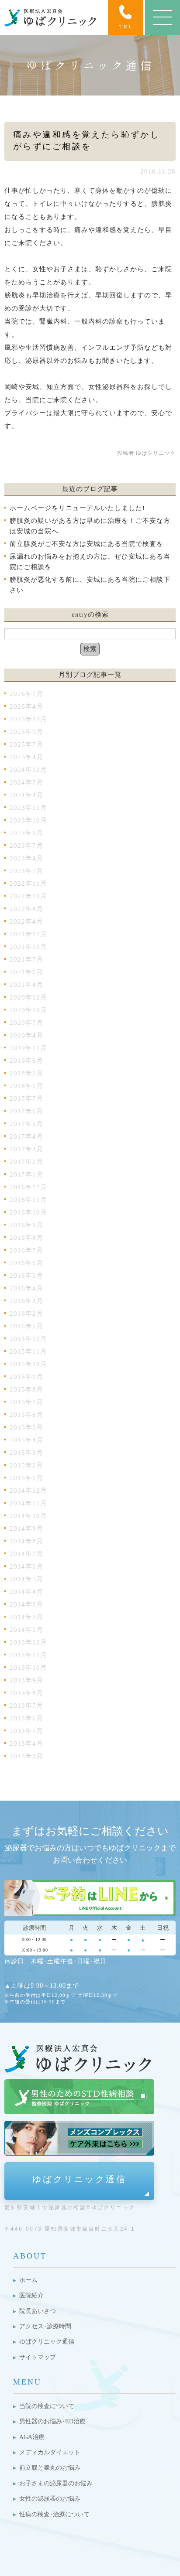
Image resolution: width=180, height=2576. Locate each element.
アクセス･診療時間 (45, 2326)
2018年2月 (26, 1073)
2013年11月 (28, 1655)
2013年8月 (26, 1693)
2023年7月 (26, 846)
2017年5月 (26, 1124)
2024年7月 (26, 782)
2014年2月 (26, 1617)
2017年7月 (26, 1099)
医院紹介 (31, 2295)
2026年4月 (26, 706)
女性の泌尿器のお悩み (50, 2499)
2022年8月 (26, 909)
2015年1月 (26, 1478)
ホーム (28, 2280)
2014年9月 (26, 1529)
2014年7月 (26, 1554)
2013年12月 (28, 1642)
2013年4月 (26, 1743)
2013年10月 (28, 1668)
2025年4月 (26, 757)
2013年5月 (26, 1731)
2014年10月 (28, 1516)
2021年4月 (26, 985)
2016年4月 (26, 1288)
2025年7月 (26, 744)
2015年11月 (28, 1351)
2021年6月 (26, 972)
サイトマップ (38, 2357)
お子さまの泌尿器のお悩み (56, 2483)
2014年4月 (26, 1592)
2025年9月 (26, 732)
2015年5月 (26, 1427)
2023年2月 (26, 871)
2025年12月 (28, 719)
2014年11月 (28, 1503)
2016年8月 (26, 1238)
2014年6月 (26, 1566)
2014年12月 (28, 1491)
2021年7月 (26, 959)
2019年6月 (26, 1061)
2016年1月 (26, 1326)
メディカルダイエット (50, 2452)
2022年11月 (28, 884)
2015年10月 (28, 1364)
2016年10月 (28, 1212)
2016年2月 (26, 1314)
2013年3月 (26, 1756)
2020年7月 (26, 1023)
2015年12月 (28, 1339)
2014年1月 (26, 1630)
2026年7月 (26, 694)
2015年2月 (26, 1465)
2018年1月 (26, 1086)
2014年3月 (26, 1604)
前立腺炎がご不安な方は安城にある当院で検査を (87, 544)
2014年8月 (26, 1541)
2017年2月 (26, 1162)
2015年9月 (26, 1377)
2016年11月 (28, 1200)
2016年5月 (26, 1276)
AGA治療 (32, 2437)
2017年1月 (26, 1174)
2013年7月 (26, 1706)
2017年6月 (26, 1111)
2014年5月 (26, 1579)
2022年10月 (28, 896)
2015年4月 (26, 1440)
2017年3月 (26, 1149)
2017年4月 (26, 1136)
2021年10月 (28, 947)
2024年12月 (28, 770)
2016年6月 (26, 1263)
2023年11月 (28, 808)
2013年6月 (26, 1718)
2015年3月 (26, 1453)
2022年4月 (26, 921)
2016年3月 (26, 1301)
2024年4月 (26, 795)
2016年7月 (26, 1250)
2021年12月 (28, 934)
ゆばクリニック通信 (80, 2179)
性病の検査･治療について (54, 2514)
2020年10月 (28, 1010)
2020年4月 (26, 1035)
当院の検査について (47, 2406)
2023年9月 (26, 833)
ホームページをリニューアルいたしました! (77, 508)
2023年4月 (26, 858)
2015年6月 (26, 1415)
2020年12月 (28, 997)
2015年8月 (26, 1389)
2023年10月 (28, 820)
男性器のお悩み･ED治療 (52, 2421)
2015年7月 (26, 1402)
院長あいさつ (38, 2311)
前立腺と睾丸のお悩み (50, 2468)
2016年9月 (26, 1225)
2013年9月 (26, 1680)
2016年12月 (28, 1187)
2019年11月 (28, 1048)
